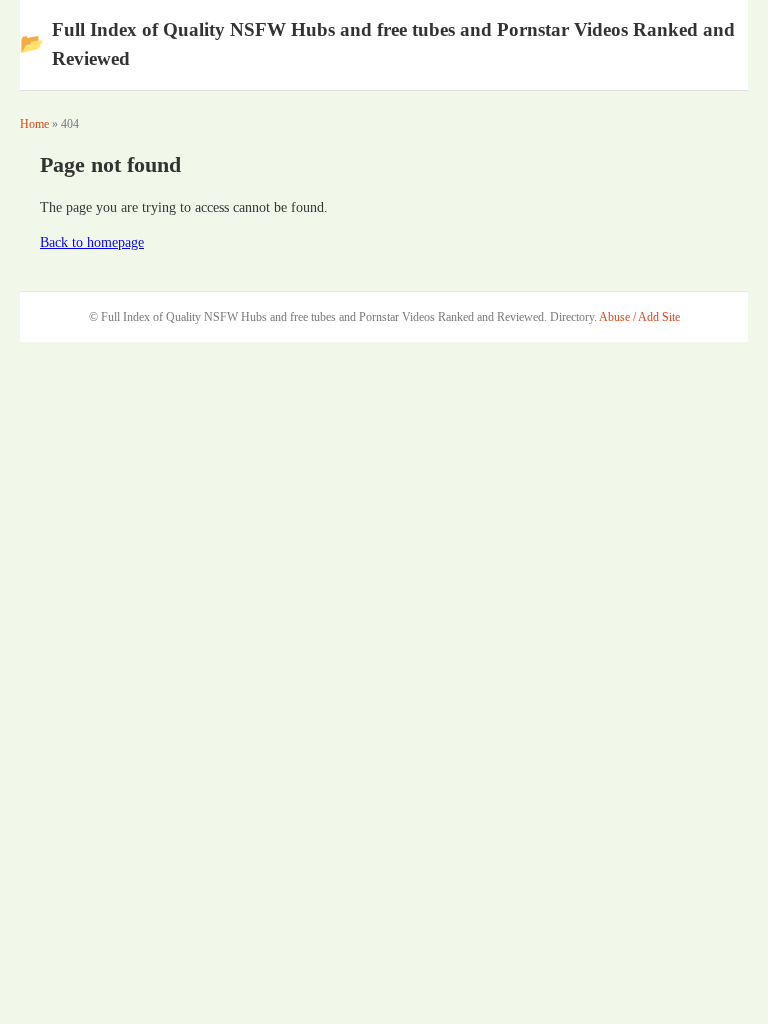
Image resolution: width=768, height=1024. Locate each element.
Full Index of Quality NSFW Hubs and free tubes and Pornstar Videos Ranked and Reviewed (377, 44)
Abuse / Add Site (639, 317)
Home (34, 124)
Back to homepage (92, 242)
